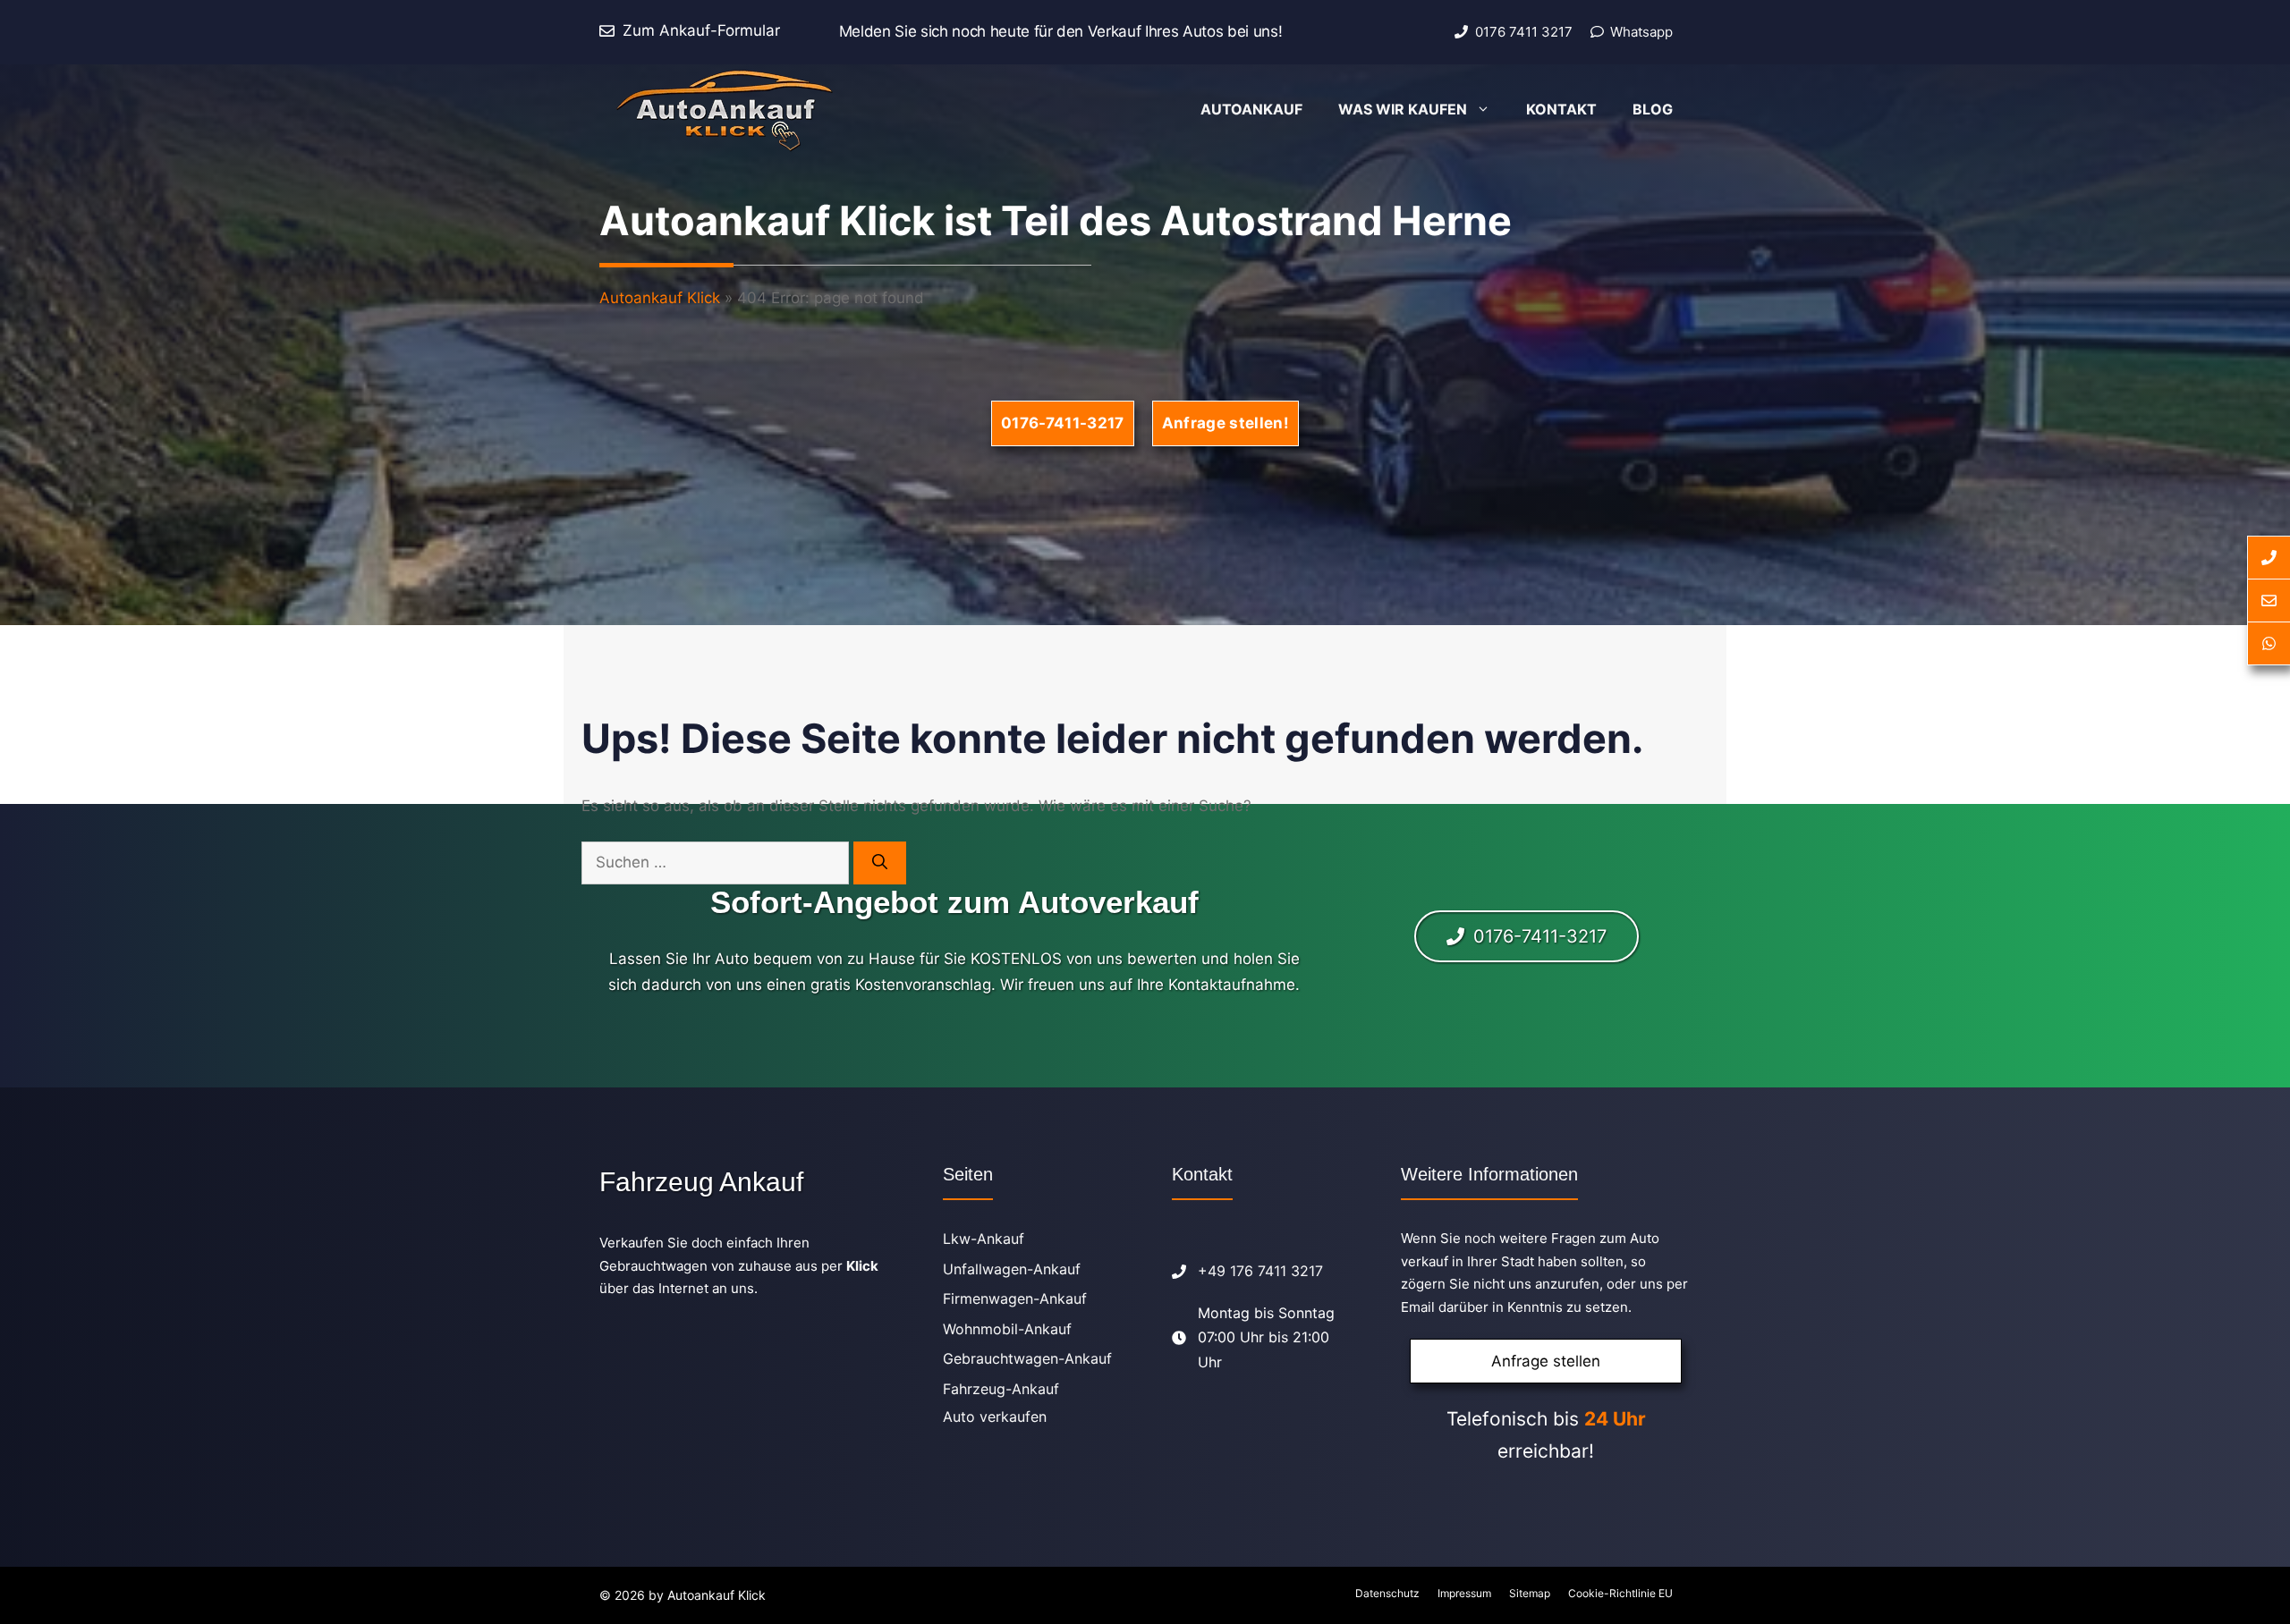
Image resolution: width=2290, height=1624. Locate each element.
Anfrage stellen (1546, 1361)
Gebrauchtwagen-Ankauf (1027, 1358)
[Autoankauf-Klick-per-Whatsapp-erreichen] (2269, 644)
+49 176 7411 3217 (1260, 1271)
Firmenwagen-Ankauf (1015, 1298)
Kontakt (1561, 109)
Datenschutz (1387, 1593)
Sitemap (1530, 1593)
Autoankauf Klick (660, 298)
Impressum (1464, 1593)
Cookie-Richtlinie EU (1620, 1593)
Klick (862, 1266)
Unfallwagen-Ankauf (1012, 1269)
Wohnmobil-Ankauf (1007, 1329)
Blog (1653, 109)
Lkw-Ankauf (984, 1239)
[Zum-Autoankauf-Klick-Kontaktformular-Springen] (2269, 601)
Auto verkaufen (995, 1417)
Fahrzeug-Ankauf (1001, 1389)
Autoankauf (1251, 109)
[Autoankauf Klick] (724, 109)
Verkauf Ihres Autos (1156, 31)
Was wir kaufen (1403, 109)
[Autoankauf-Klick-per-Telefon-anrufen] (2269, 558)
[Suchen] (880, 863)
